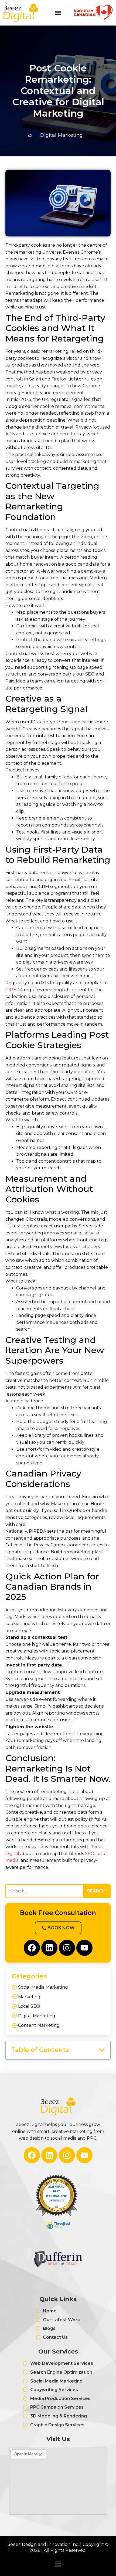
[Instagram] (67, 1948)
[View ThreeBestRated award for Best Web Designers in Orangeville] (58, 2202)
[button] (102, 2050)
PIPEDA (15, 990)
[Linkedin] (49, 1948)
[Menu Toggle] (58, 13)
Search (96, 1891)
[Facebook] (32, 1948)
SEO (90, 1854)
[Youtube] (84, 1948)
